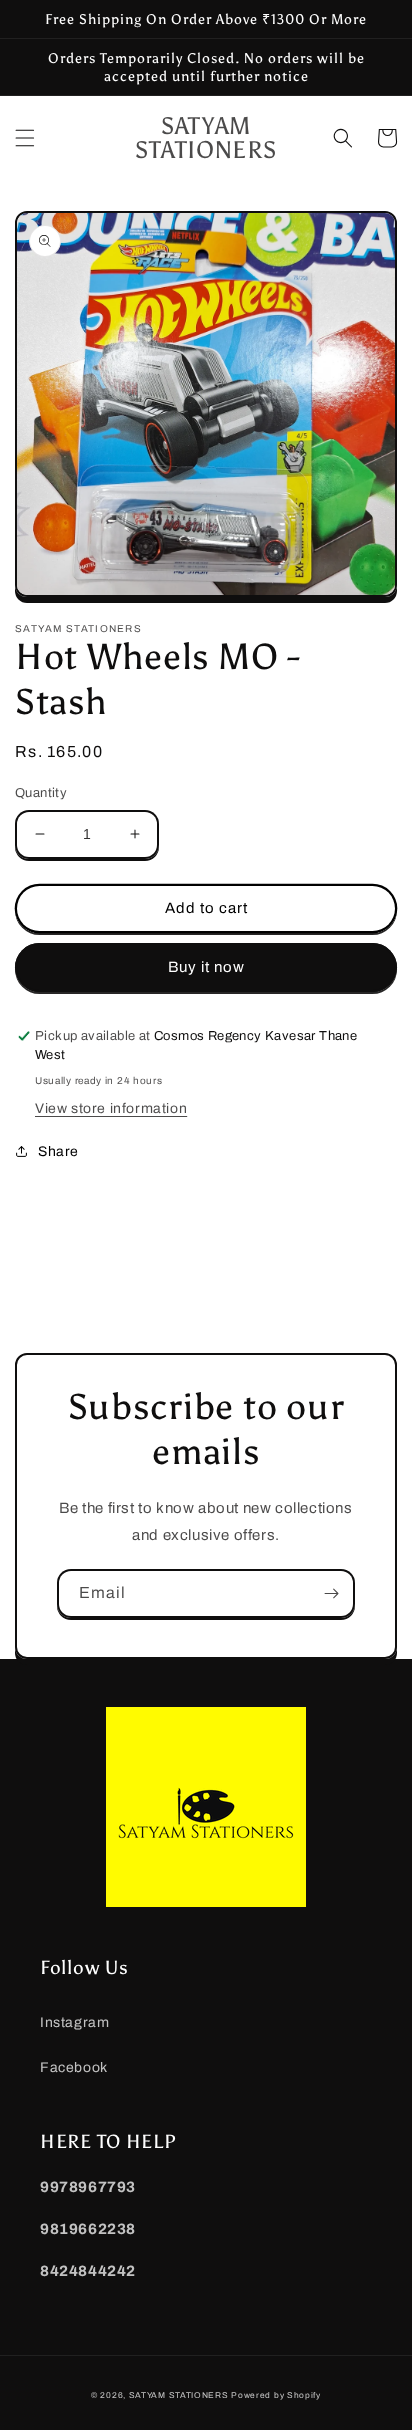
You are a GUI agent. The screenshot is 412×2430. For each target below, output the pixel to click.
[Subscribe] (331, 1593)
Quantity (41, 793)
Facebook (74, 2067)
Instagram (74, 2022)
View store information (111, 1108)
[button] (25, 138)
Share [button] (58, 1151)
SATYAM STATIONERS (179, 2395)
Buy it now (206, 967)
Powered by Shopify (276, 2395)
